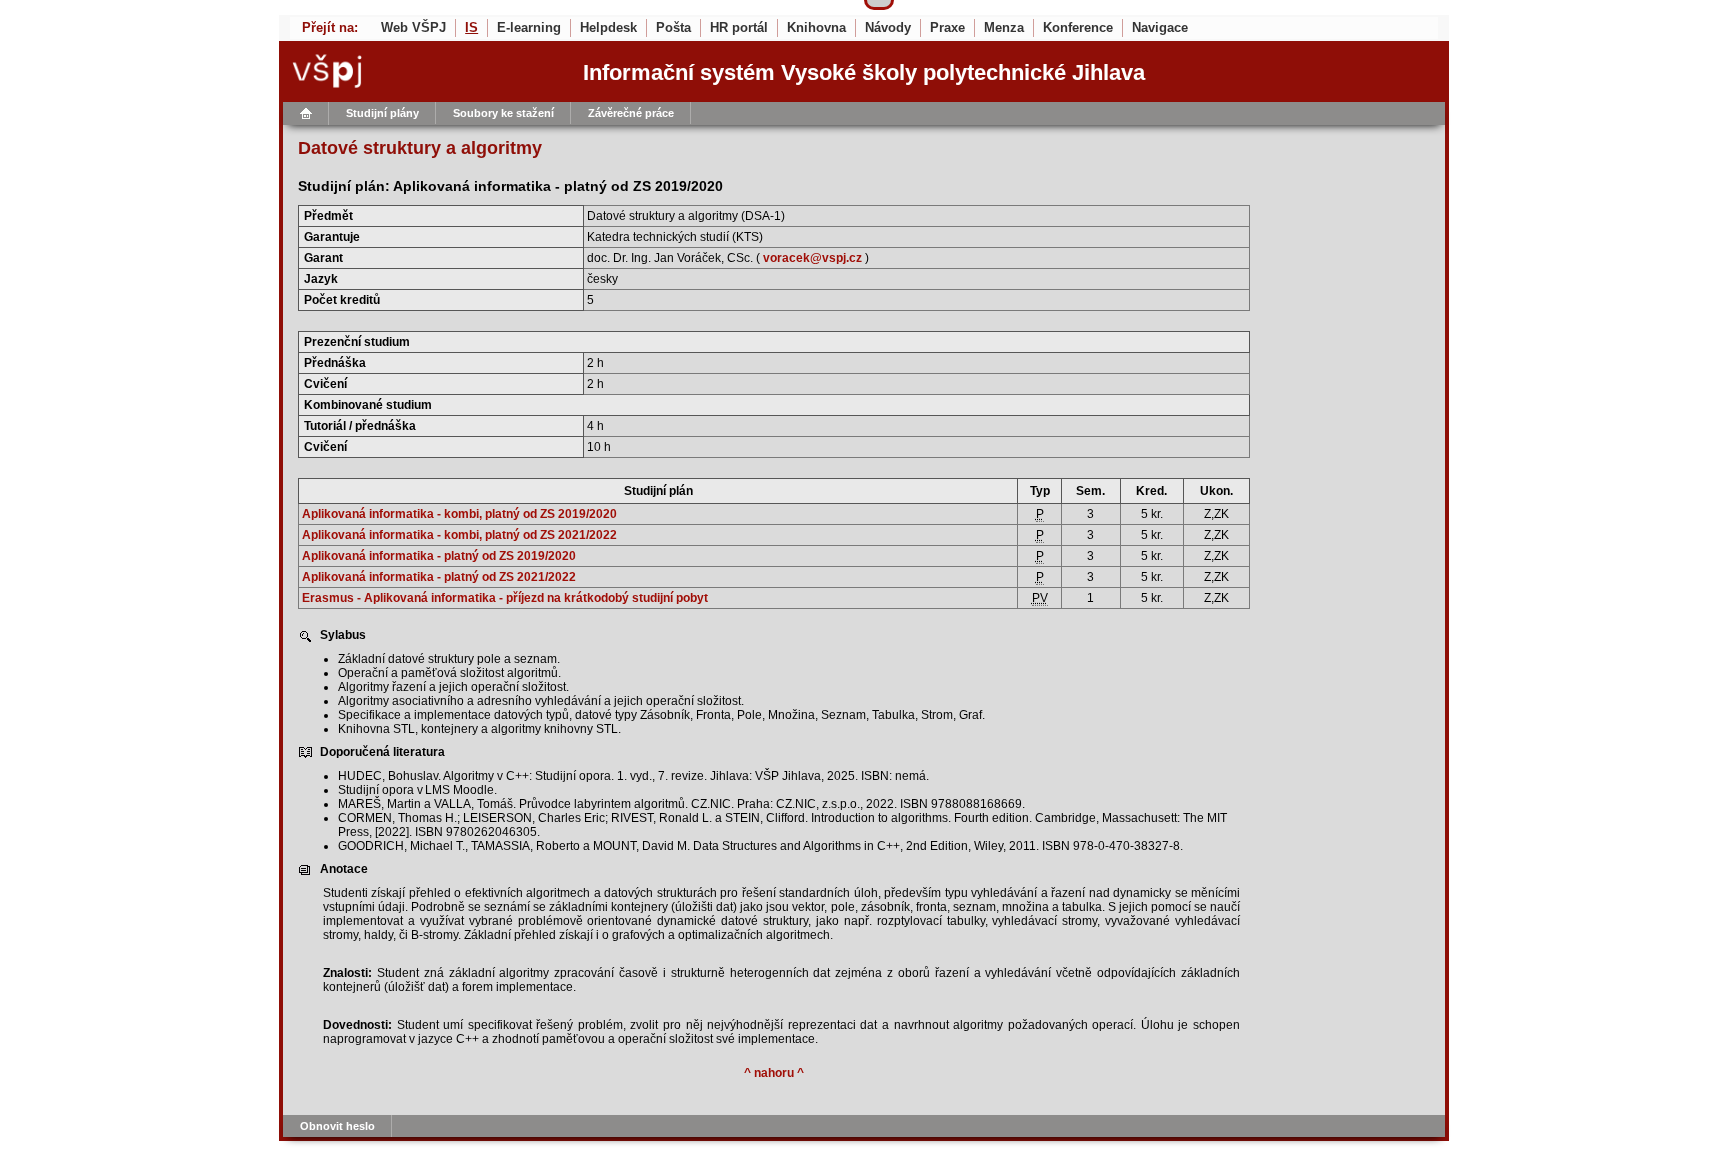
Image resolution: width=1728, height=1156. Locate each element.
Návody (888, 27)
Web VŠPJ (413, 27)
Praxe (947, 27)
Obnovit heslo (337, 1126)
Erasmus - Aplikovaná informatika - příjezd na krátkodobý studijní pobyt (505, 598)
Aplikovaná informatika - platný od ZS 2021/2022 (439, 577)
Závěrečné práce (631, 113)
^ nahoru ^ (774, 1073)
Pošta (673, 27)
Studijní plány (382, 113)
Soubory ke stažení (503, 113)
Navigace (1160, 27)
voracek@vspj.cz (812, 258)
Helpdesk (608, 27)
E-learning (529, 27)
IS (471, 27)
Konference (1078, 27)
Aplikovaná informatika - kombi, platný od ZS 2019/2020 (459, 514)
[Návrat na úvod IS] (306, 113)
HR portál (739, 27)
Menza (1004, 27)
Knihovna (816, 27)
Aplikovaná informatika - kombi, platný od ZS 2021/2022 (459, 535)
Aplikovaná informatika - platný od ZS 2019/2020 (439, 556)
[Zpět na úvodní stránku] (417, 71)
